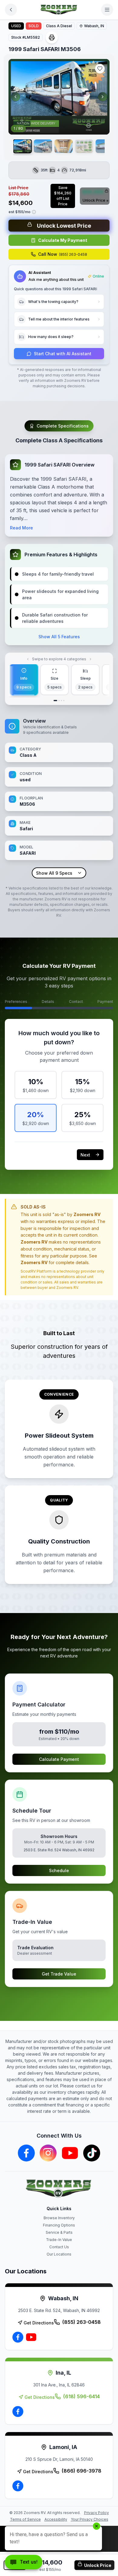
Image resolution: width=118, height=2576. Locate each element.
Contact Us (59, 2247)
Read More (21, 528)
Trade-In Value (59, 2240)
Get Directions (39, 2323)
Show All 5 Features (59, 637)
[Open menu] (107, 10)
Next (85, 1155)
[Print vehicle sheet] (52, 37)
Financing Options (59, 2225)
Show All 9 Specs (54, 873)
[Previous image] (15, 97)
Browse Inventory (59, 2218)
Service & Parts (59, 2232)
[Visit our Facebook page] (26, 2153)
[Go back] (11, 10)
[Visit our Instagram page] (48, 2153)
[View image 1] (23, 146)
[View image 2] (43, 146)
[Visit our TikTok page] (92, 2153)
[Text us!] (24, 2563)
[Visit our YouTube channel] (70, 2153)
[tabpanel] (59, 798)
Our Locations (59, 2254)
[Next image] (103, 97)
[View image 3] (64, 146)
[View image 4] (84, 146)
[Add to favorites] (100, 69)
